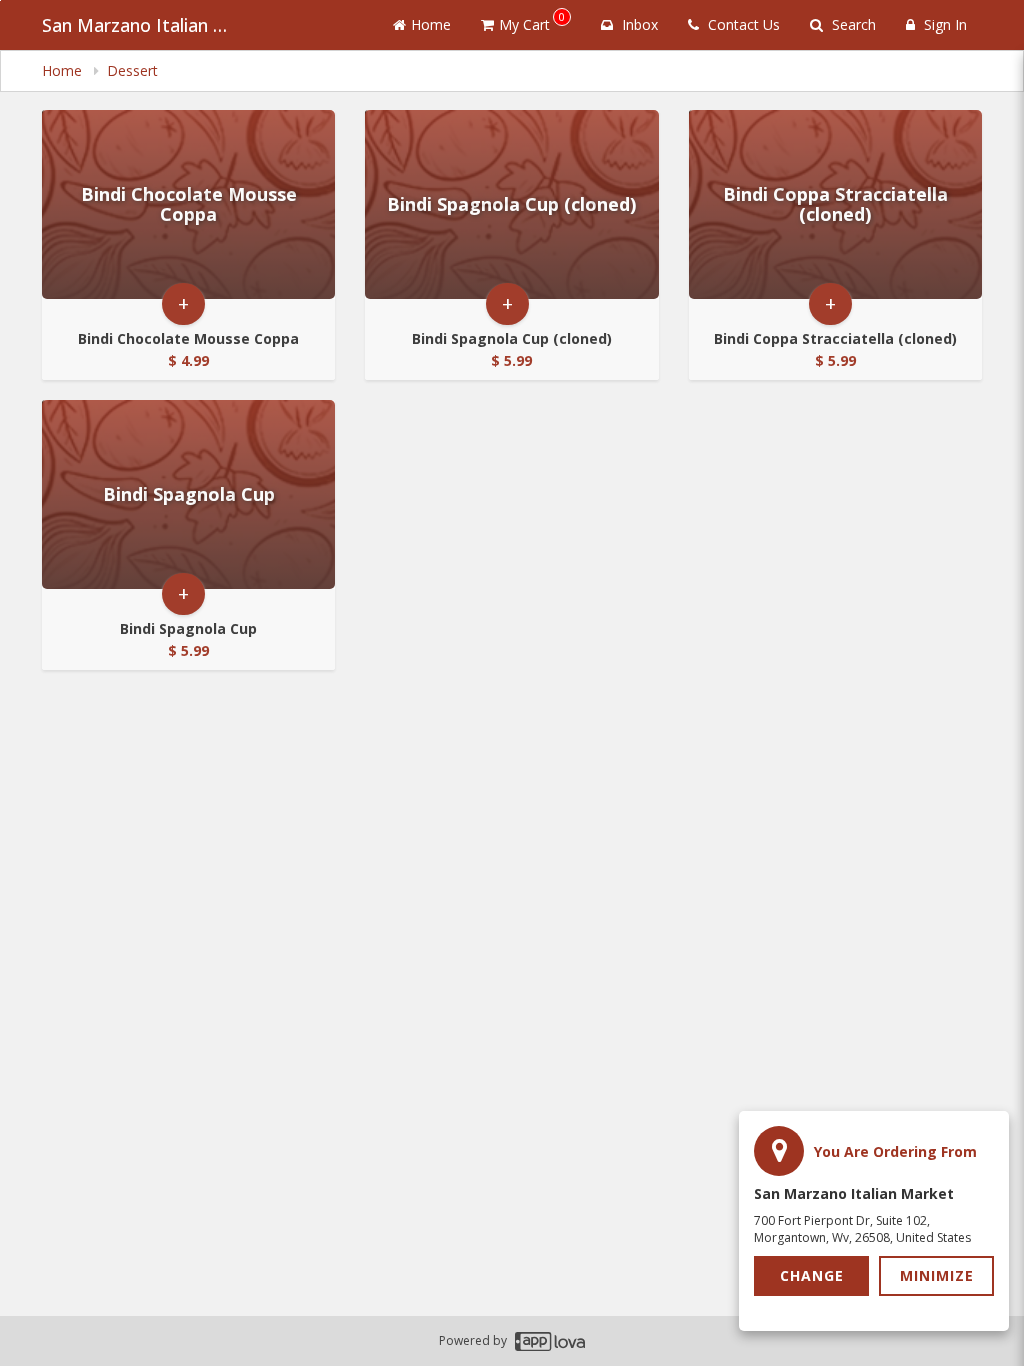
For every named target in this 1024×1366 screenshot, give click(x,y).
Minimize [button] (937, 1275)
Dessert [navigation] (132, 70)
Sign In (943, 24)
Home (431, 24)
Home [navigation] (64, 70)
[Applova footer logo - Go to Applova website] (550, 1341)
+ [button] (183, 303)
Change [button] (812, 1275)
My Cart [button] (532, 21)
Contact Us (742, 24)
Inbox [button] (638, 24)
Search (852, 24)
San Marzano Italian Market (142, 25)
